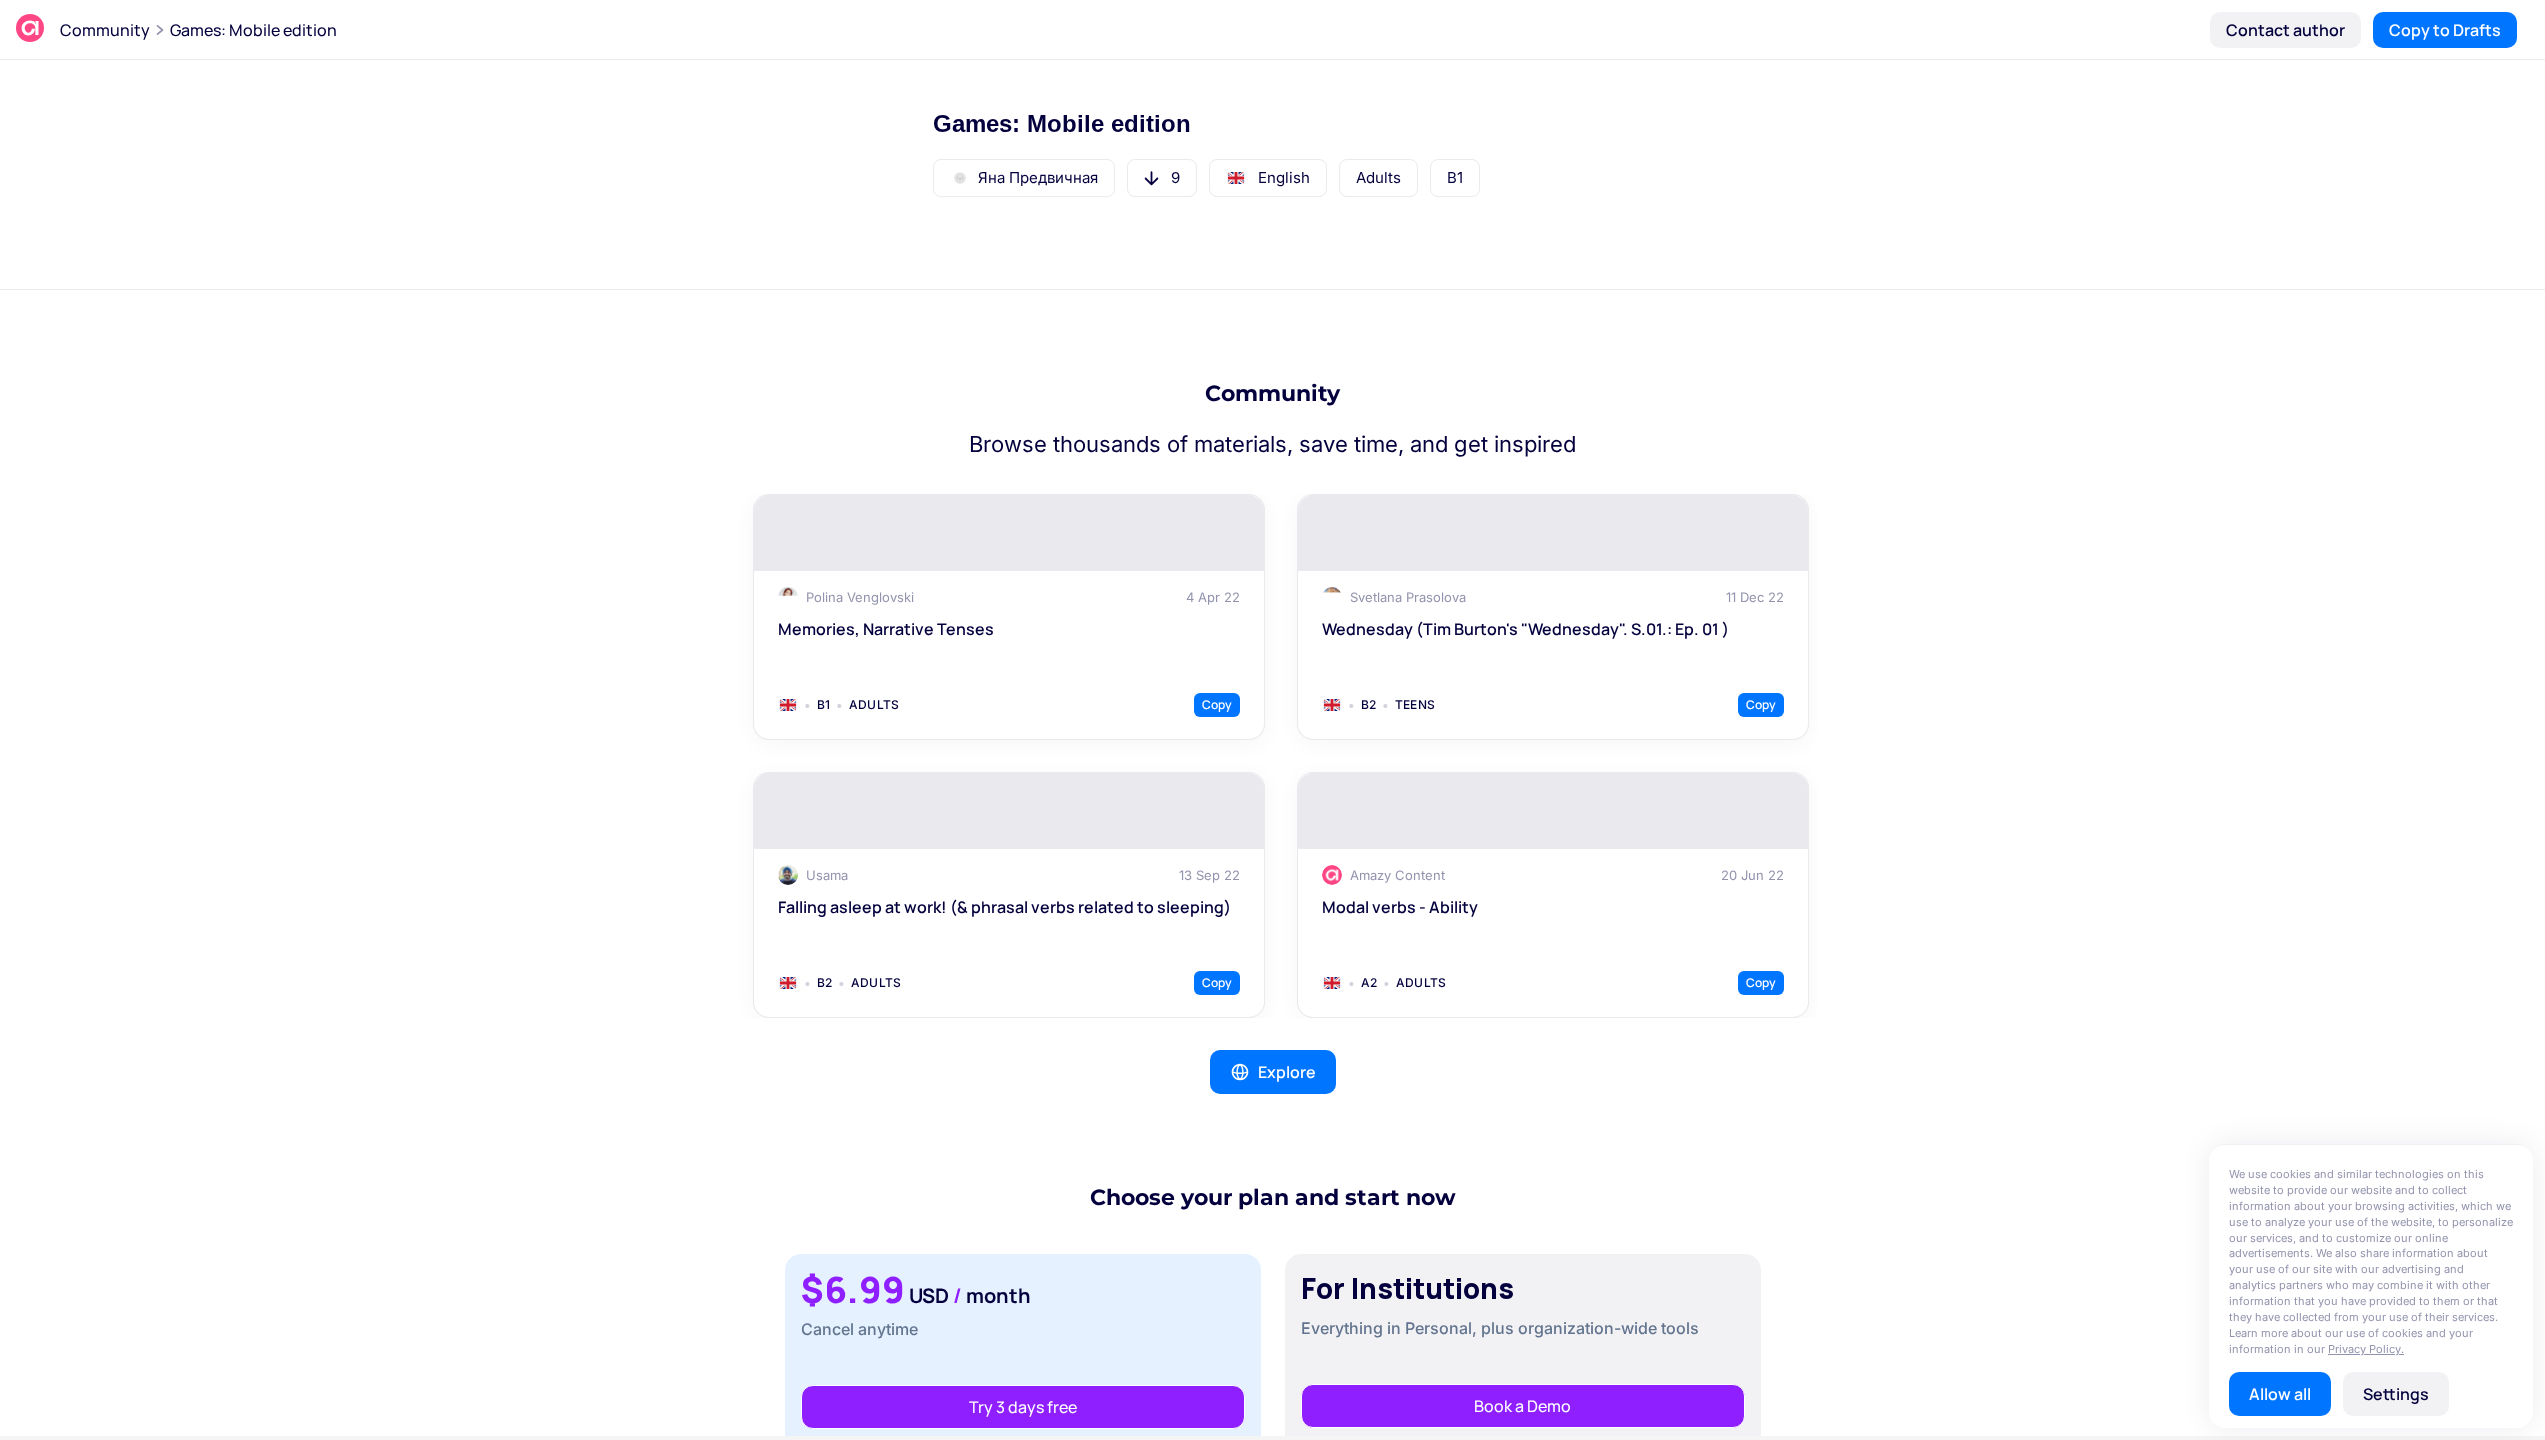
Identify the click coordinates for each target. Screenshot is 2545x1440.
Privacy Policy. (2366, 1349)
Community (105, 30)
